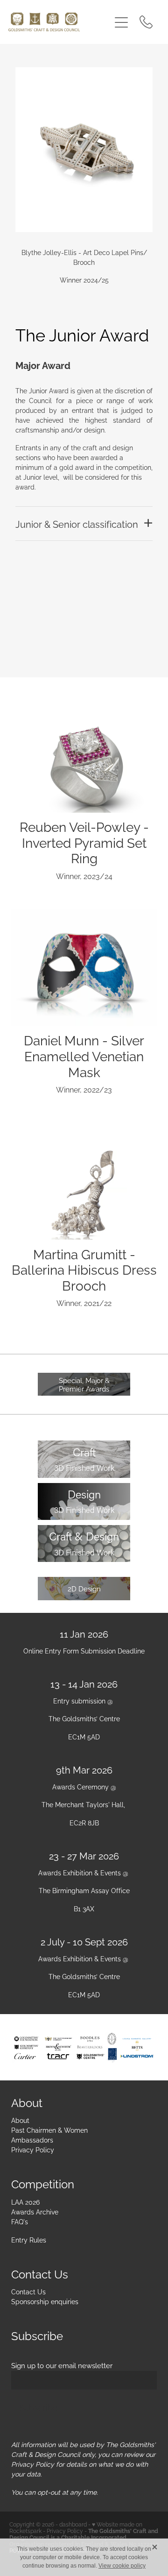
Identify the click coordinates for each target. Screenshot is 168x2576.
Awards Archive (35, 2211)
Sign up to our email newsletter (62, 2365)
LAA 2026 (25, 2202)
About (20, 2120)
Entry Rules (29, 2239)
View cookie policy (122, 2566)
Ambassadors (32, 2140)
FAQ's (20, 2221)
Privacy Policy (33, 2149)
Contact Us (28, 2291)
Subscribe (38, 2407)
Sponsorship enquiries (45, 2301)
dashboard (73, 2524)
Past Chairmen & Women (49, 2130)
